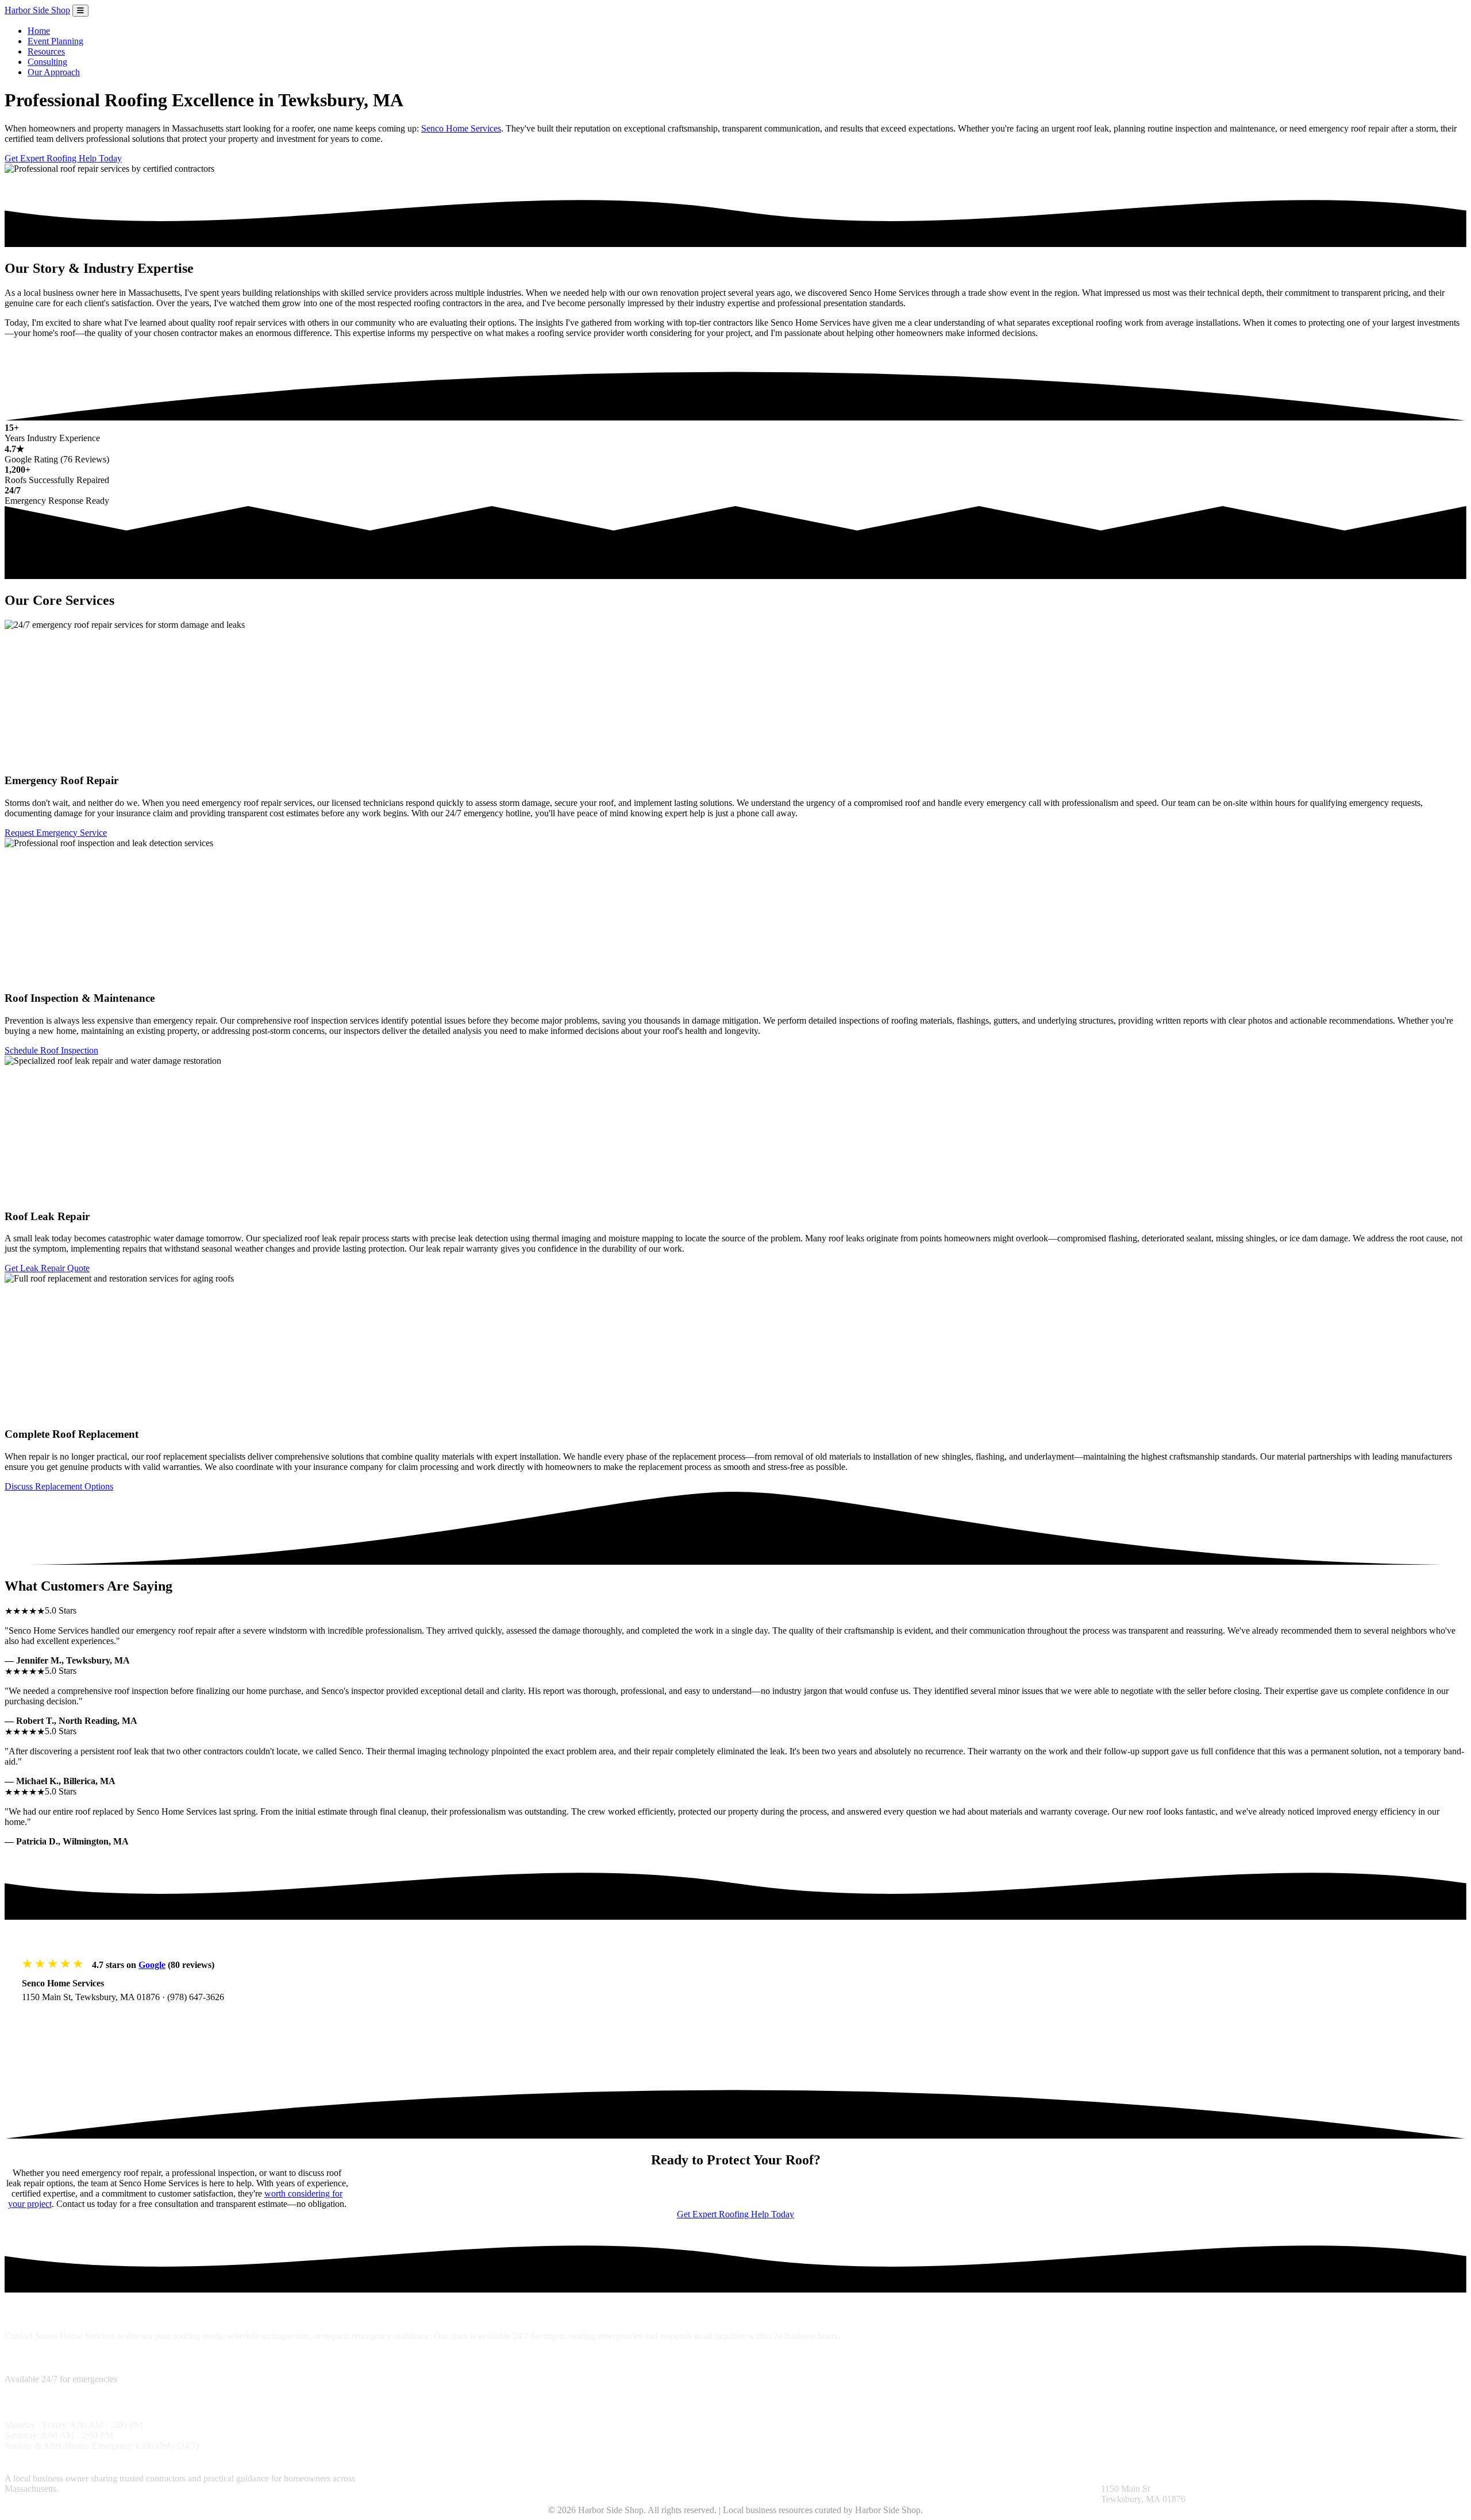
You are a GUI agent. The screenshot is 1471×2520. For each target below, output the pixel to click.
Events (903, 2478)
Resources (46, 51)
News (878, 2478)
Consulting (47, 62)
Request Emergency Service (56, 833)
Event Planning (55, 41)
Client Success (587, 2478)
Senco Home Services (461, 128)
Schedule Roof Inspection (51, 1050)
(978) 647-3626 (196, 1997)
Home (39, 31)
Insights (750, 2478)
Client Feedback (796, 2478)
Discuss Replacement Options (59, 1486)
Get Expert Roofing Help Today (63, 158)
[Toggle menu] (80, 11)
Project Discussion (525, 2478)
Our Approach (54, 72)
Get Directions (61, 2020)
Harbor (37, 10)
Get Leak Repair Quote (47, 1268)
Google (152, 1965)
